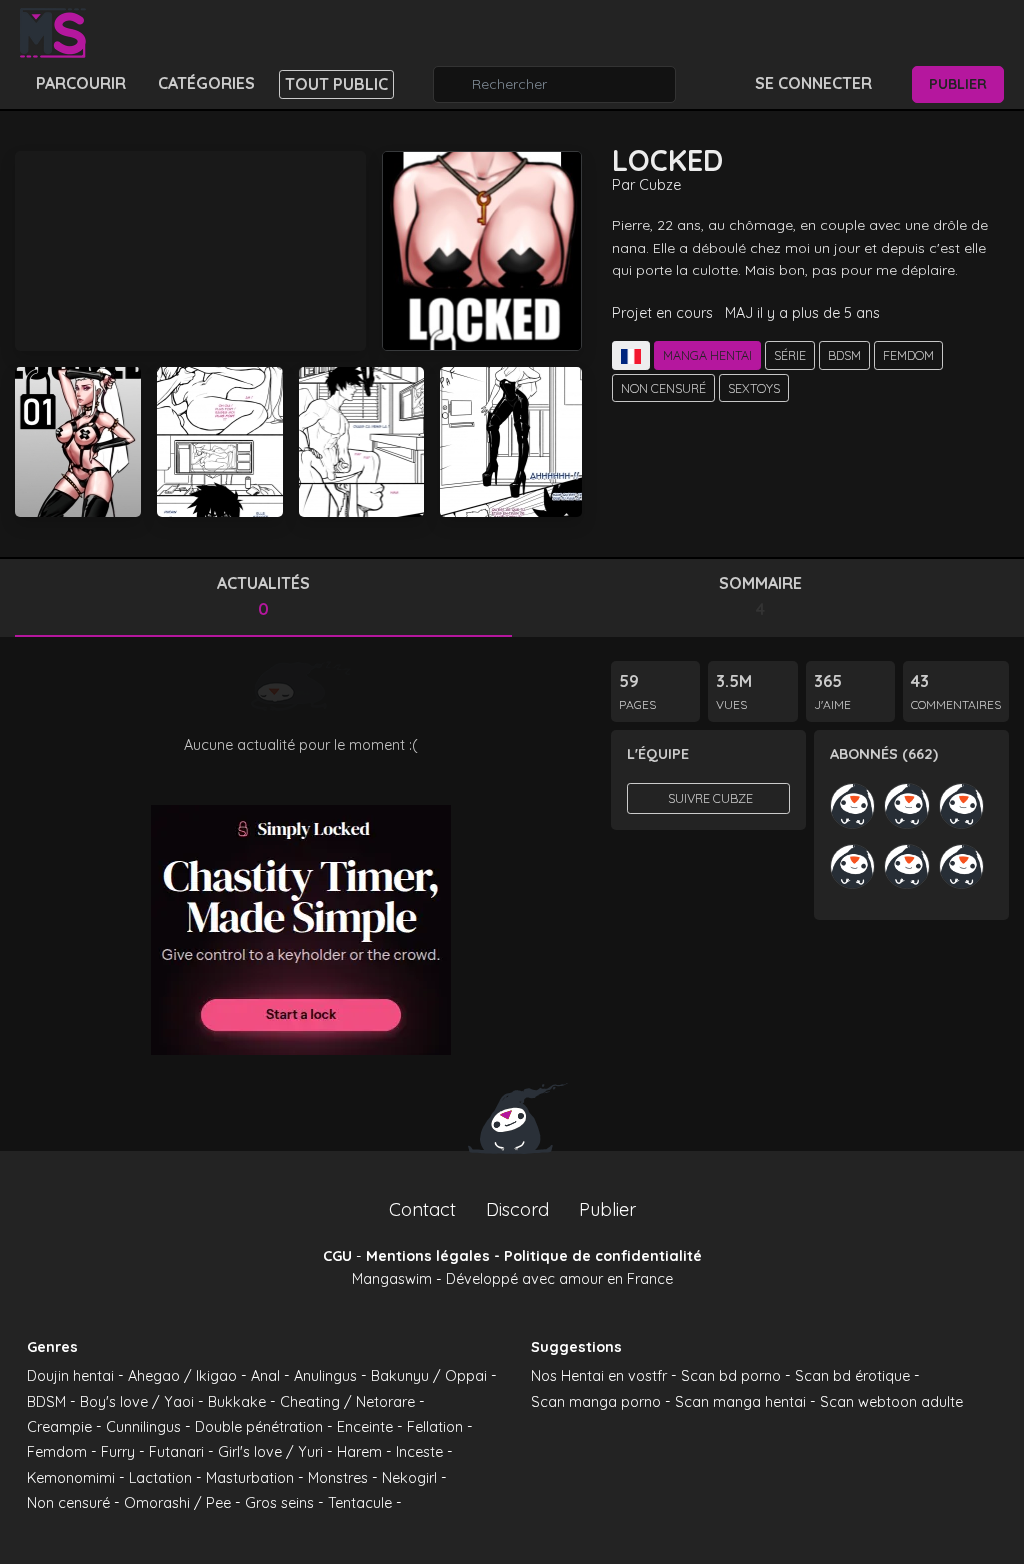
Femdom (908, 355)
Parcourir (81, 83)
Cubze (660, 185)
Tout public (336, 84)
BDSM (844, 355)
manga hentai (707, 355)
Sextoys (754, 388)
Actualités (263, 596)
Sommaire (760, 596)
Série (790, 355)
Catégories (206, 83)
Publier (958, 84)
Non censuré (663, 388)
